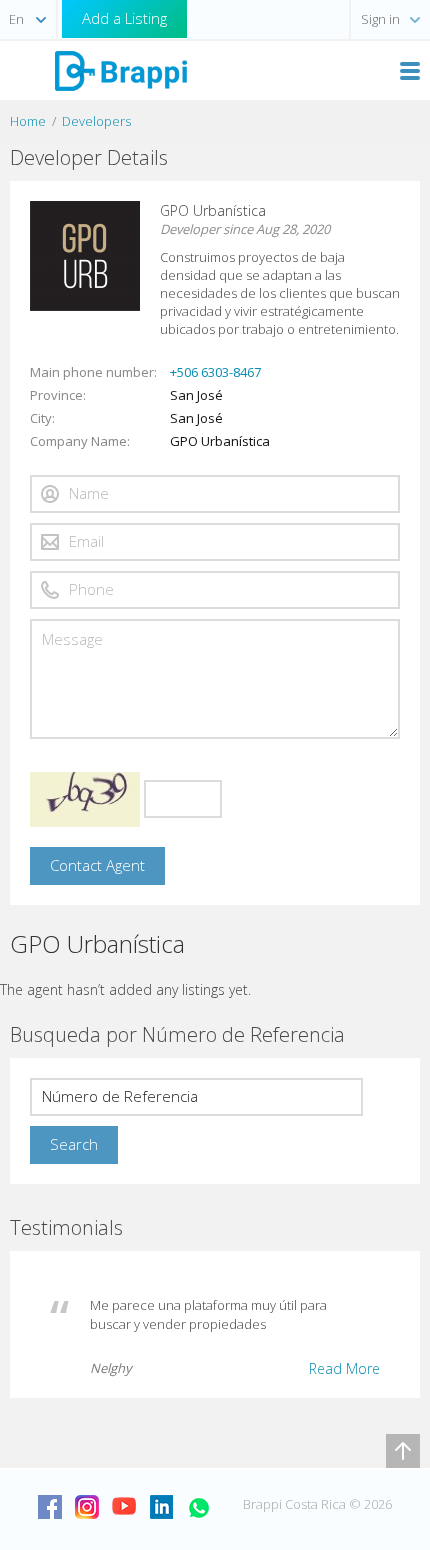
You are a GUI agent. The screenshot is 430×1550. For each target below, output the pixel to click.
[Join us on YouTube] (124, 1507)
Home (28, 121)
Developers (96, 121)
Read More (344, 1368)
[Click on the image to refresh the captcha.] (85, 799)
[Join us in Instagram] (87, 1507)
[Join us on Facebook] (50, 1507)
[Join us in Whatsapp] (198, 1507)
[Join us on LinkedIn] (161, 1507)
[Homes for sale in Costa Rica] (120, 69)
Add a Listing (124, 18)
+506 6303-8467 (215, 372)
